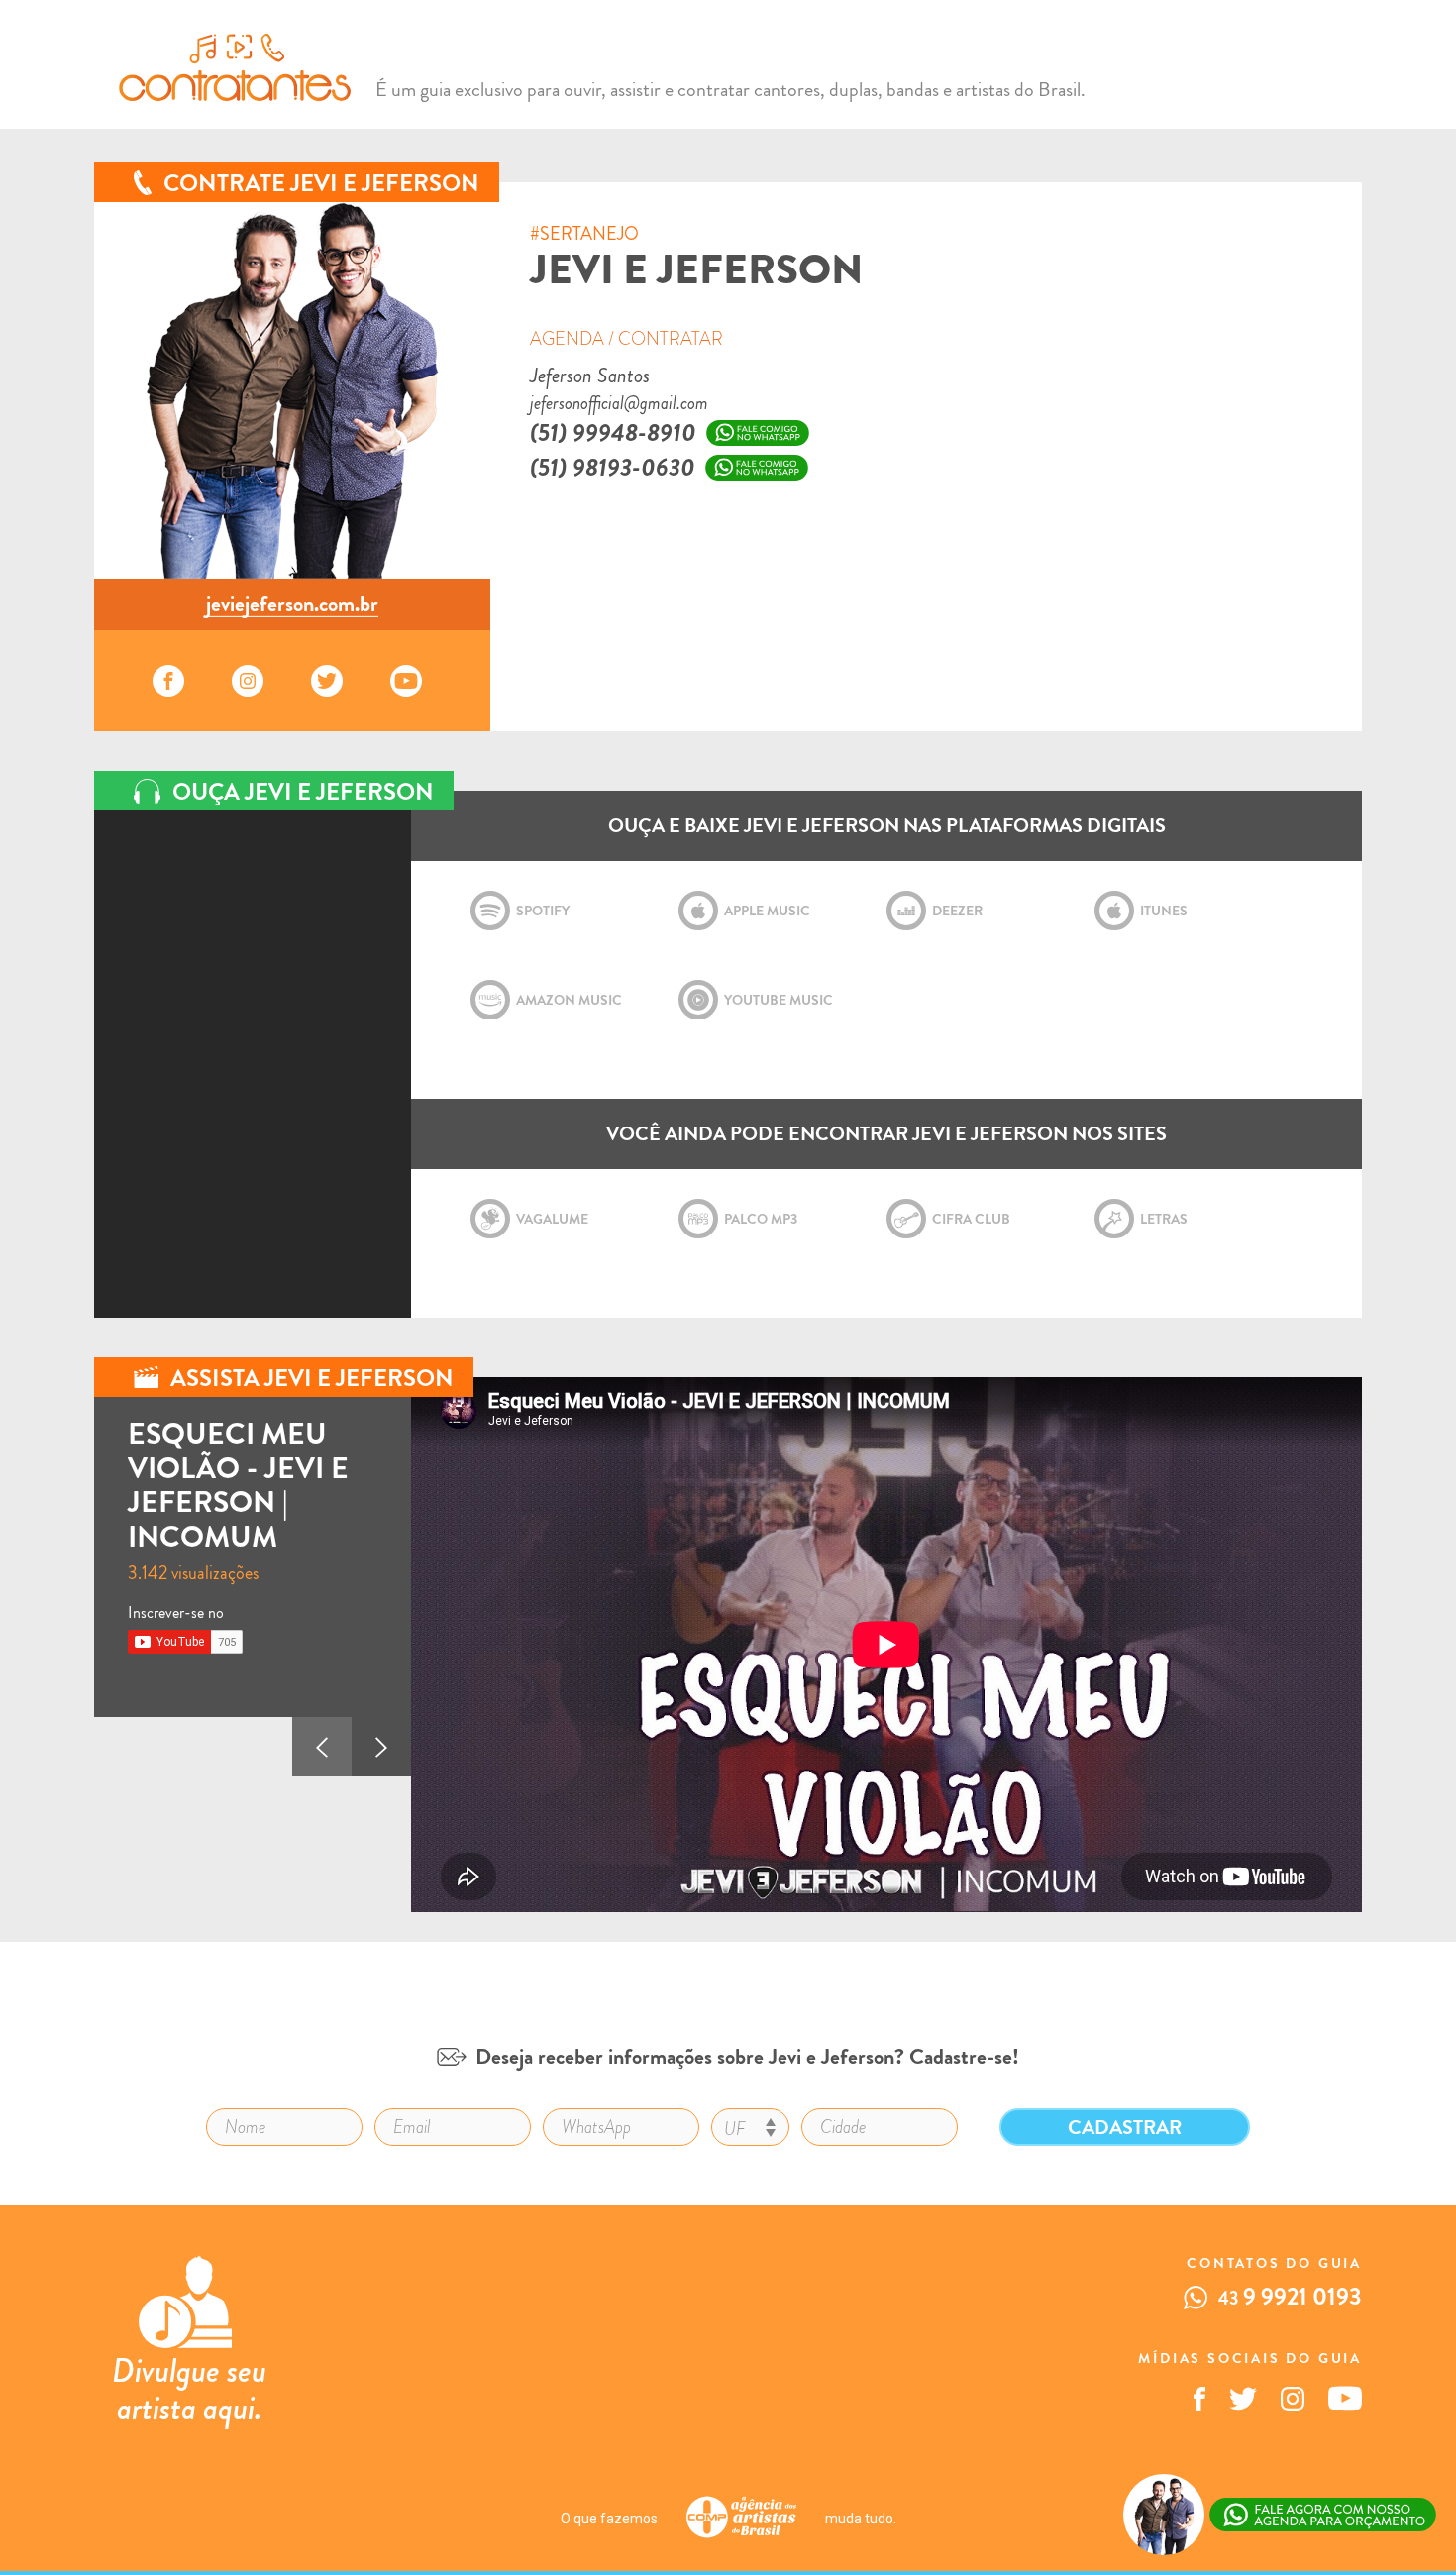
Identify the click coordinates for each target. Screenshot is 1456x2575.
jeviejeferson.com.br (292, 604)
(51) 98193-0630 (613, 468)
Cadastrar (1125, 2128)
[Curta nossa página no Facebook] (1199, 2405)
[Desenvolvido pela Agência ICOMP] (741, 2519)
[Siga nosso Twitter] (1243, 2405)
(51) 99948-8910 (613, 433)
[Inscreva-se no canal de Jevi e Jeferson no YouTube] (411, 681)
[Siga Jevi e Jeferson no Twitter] (332, 681)
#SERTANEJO (584, 234)
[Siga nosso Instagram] (1293, 2405)
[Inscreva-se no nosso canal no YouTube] (1345, 2405)
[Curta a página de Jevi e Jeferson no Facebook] (173, 681)
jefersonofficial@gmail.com (619, 403)
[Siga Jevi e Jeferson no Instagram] (253, 681)
